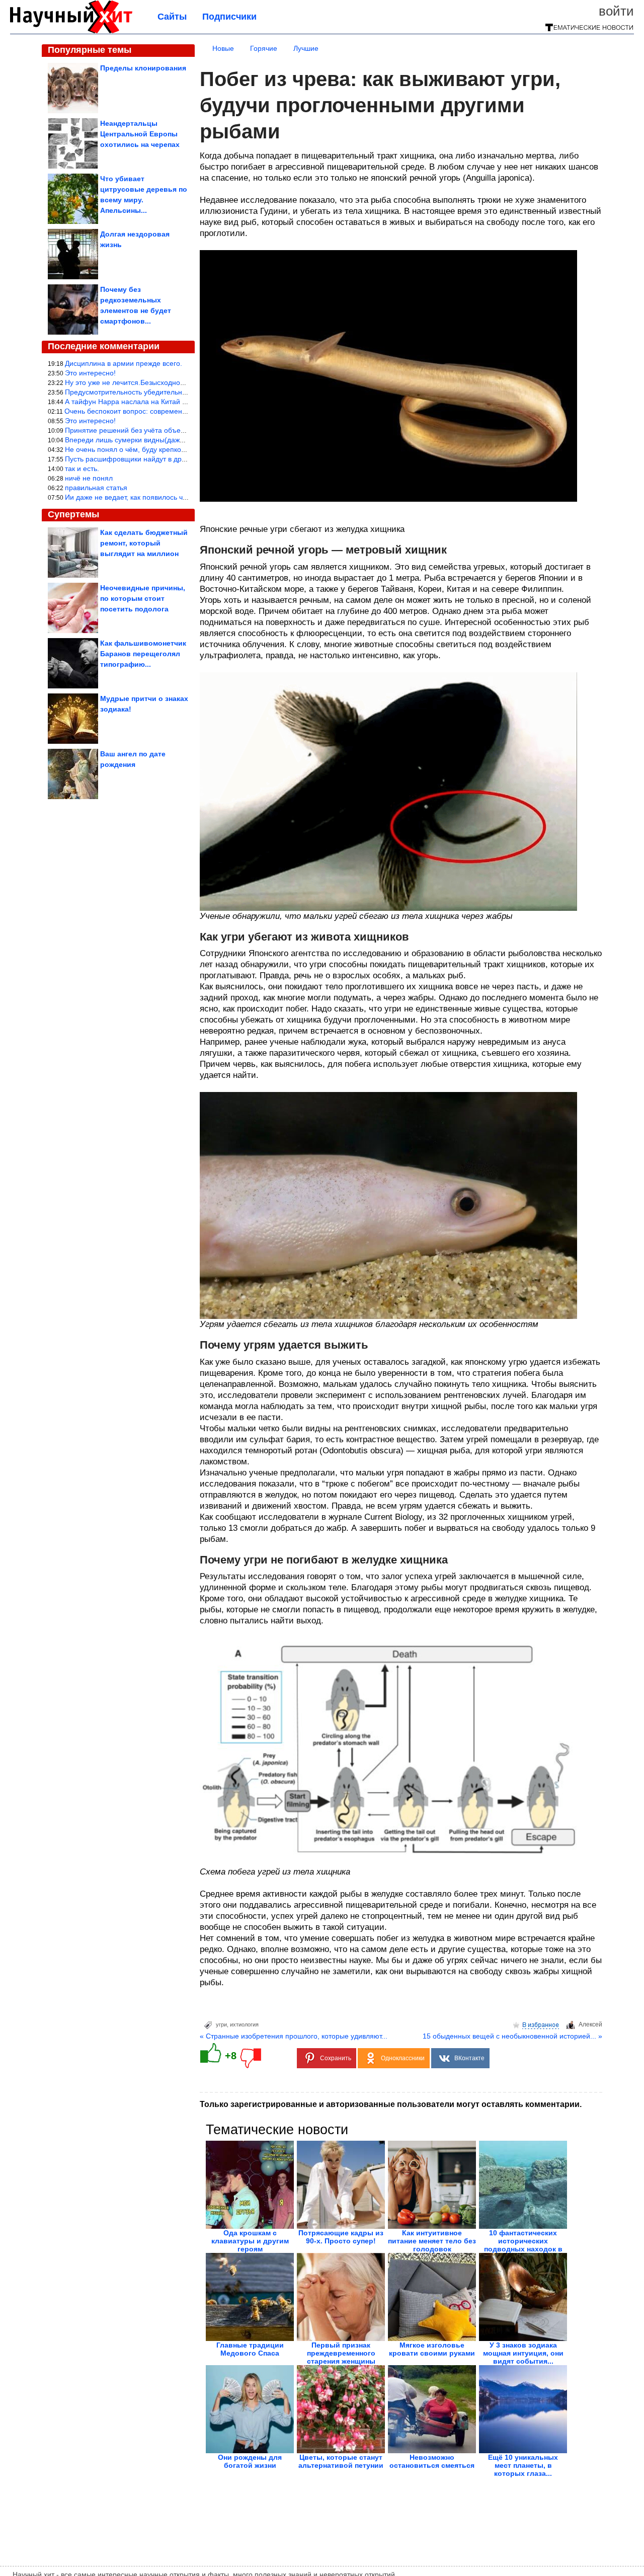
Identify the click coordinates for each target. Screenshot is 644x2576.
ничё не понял (89, 478)
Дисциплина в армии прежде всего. (124, 363)
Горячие (264, 48)
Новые (223, 48)
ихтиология (244, 2024)
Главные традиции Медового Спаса (250, 2349)
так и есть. (82, 469)
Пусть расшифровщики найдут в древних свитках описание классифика (184, 459)
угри (221, 2024)
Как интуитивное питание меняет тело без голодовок (432, 2241)
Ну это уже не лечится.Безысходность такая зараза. (151, 382)
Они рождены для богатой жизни (250, 2461)
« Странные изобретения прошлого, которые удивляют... (294, 2036)
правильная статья (96, 488)
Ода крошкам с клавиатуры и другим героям (250, 2241)
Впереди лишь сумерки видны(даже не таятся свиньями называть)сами (184, 440)
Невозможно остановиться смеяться (432, 2461)
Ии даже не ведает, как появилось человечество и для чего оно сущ (177, 497)
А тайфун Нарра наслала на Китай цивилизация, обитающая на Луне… (184, 402)
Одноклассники (403, 2058)
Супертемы (73, 514)
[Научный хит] (71, 31)
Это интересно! (90, 373)
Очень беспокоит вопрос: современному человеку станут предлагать (179, 411)
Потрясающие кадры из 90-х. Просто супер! (341, 2237)
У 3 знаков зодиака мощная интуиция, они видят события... (523, 2353)
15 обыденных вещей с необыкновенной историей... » (512, 2036)
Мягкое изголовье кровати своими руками (432, 2349)
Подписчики (229, 17)
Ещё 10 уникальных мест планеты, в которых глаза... (523, 2465)
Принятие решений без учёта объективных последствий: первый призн (183, 430)
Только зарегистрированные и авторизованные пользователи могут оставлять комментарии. (391, 2104)
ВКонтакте (469, 2058)
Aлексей (590, 2024)
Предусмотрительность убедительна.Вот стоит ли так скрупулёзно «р (180, 392)
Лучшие (306, 48)
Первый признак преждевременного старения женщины (341, 2353)
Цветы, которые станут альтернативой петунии (341, 2461)
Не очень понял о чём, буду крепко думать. (137, 449)
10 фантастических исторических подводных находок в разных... (523, 2245)
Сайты (172, 17)
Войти (616, 11)
